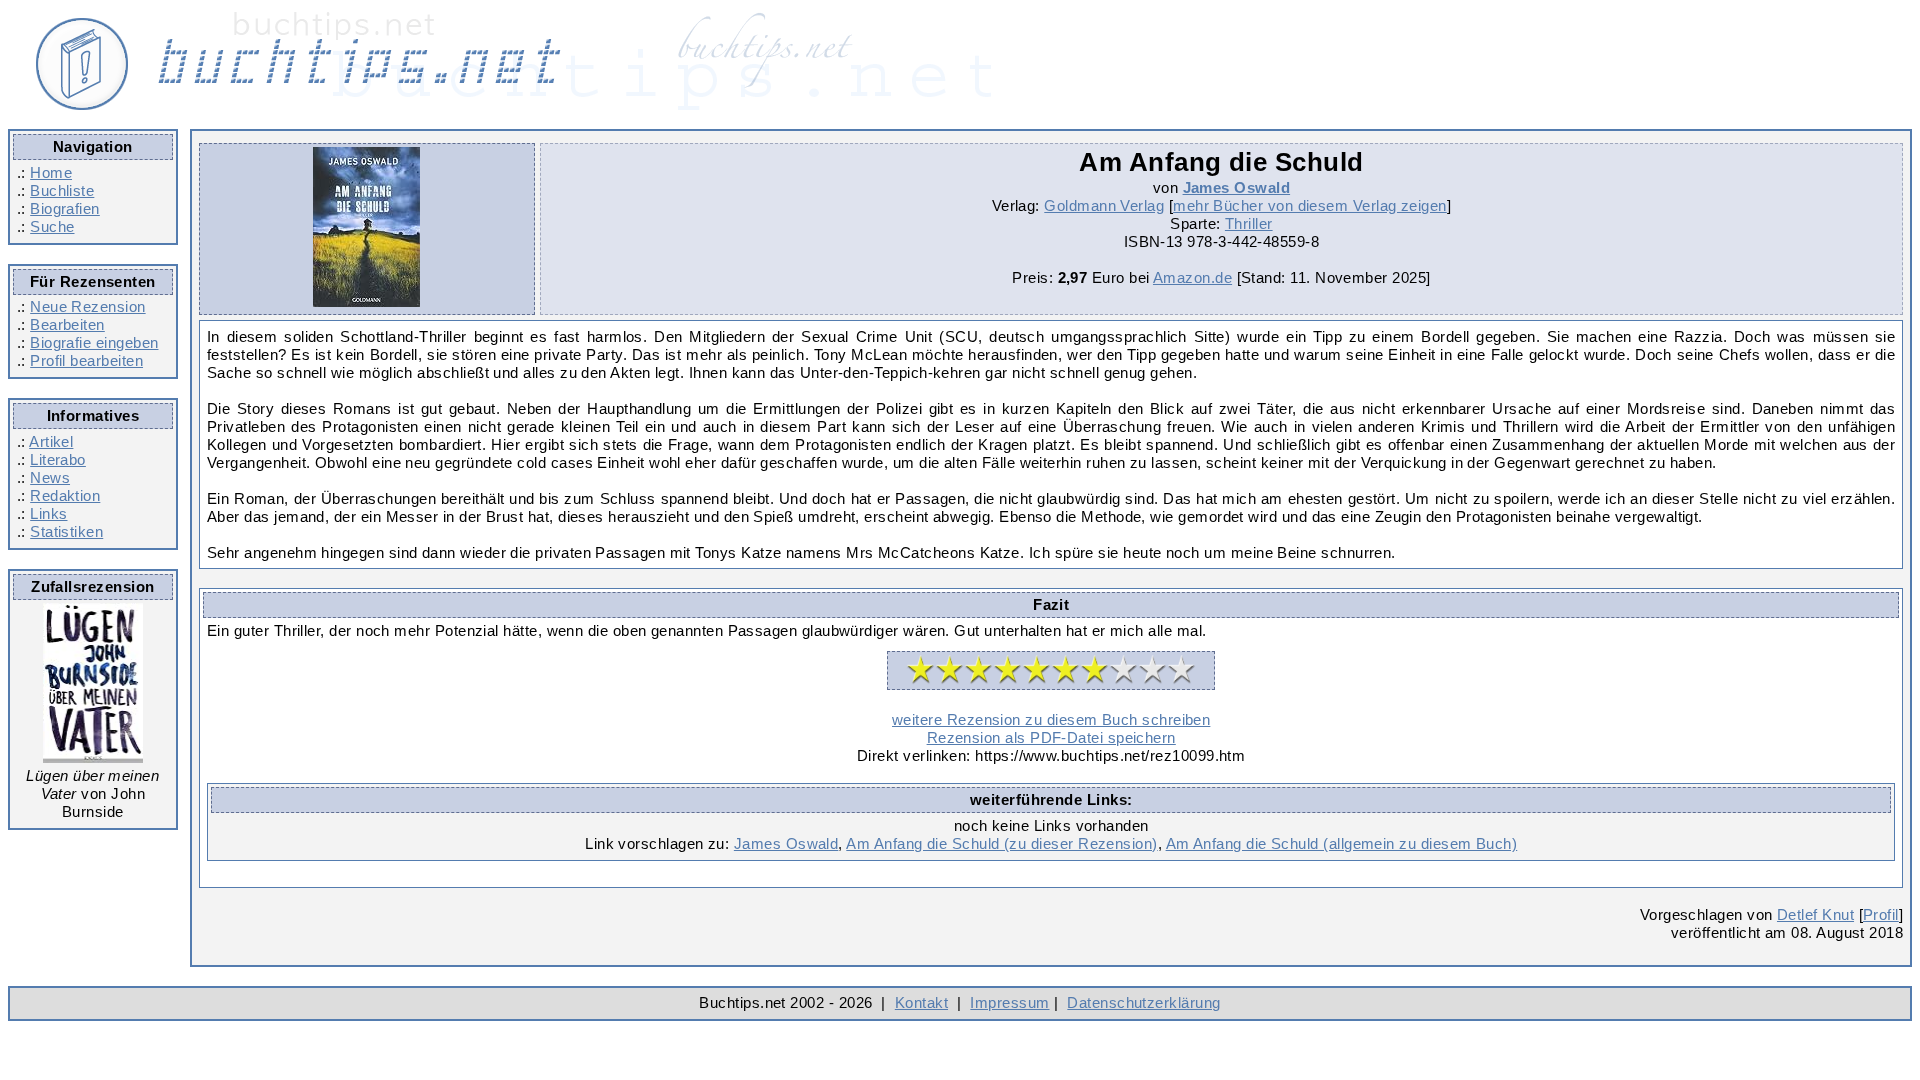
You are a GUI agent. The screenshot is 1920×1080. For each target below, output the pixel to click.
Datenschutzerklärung (1143, 1002)
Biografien (65, 208)
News (50, 477)
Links (48, 513)
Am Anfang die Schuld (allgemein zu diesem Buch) (1342, 843)
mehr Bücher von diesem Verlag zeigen (1310, 205)
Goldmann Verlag (1104, 205)
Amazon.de (1192, 277)
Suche (52, 226)
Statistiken (66, 531)
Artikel (51, 441)
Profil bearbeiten (86, 360)
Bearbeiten (67, 324)
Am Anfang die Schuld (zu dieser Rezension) (1001, 843)
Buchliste (62, 190)
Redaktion (65, 495)
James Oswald (1237, 187)
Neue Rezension (87, 306)
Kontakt (921, 1002)
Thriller (1249, 223)
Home (51, 172)
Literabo (58, 459)
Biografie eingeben (94, 342)
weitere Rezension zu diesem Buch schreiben (1051, 719)
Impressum (1009, 1002)
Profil (1881, 914)
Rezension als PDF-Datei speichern (1051, 737)
